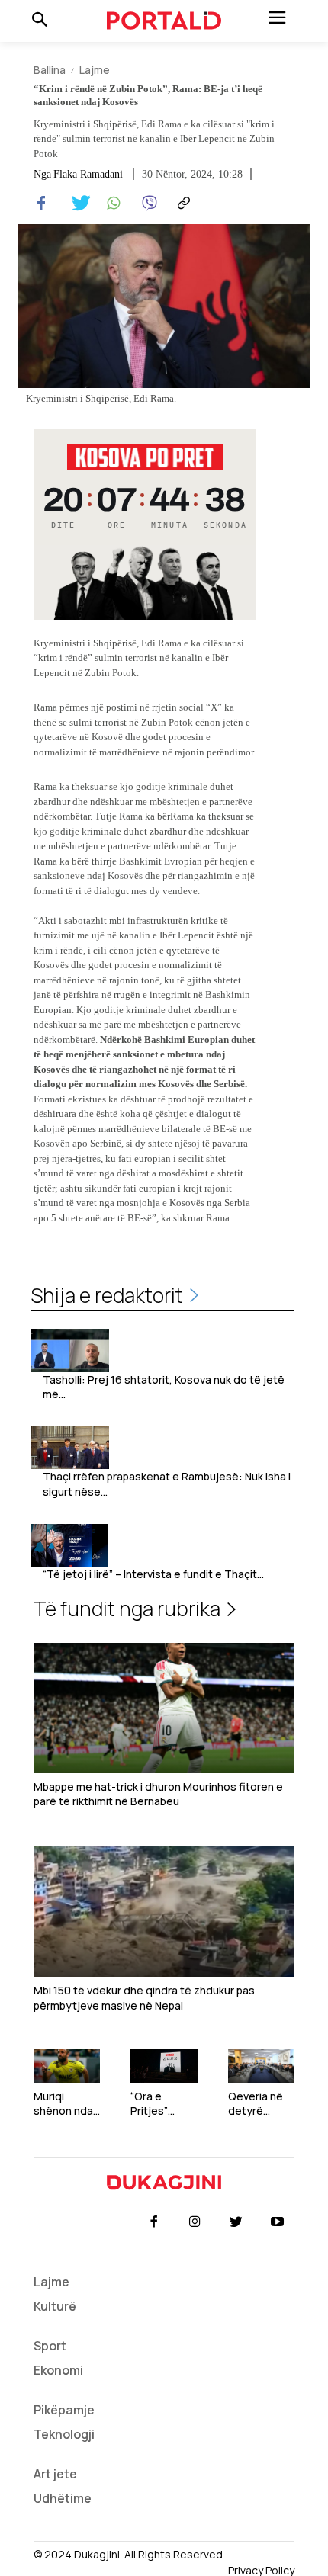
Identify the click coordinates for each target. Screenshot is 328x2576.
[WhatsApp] (111, 204)
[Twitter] (76, 204)
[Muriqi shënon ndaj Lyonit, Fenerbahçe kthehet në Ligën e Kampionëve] (67, 2066)
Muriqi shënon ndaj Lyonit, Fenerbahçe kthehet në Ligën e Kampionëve (65, 2104)
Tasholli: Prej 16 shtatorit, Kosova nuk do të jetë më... (164, 1387)
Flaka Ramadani (88, 175)
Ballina (50, 70)
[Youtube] (278, 2222)
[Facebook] (41, 204)
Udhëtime (63, 2498)
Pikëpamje (64, 2410)
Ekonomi (58, 2370)
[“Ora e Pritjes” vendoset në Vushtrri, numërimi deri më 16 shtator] (164, 2066)
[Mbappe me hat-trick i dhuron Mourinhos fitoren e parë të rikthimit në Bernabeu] (164, 1708)
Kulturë (55, 2306)
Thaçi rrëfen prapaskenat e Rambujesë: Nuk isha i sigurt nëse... (167, 1484)
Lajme (95, 70)
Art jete (55, 2474)
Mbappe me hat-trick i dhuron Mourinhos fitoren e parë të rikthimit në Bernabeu (158, 1794)
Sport (50, 2346)
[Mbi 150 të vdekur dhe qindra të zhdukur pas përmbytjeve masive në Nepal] (164, 1912)
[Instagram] (195, 2222)
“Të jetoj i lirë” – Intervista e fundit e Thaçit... (153, 1574)
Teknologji (64, 2434)
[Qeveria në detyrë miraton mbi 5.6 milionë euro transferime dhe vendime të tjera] (261, 2066)
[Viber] (146, 204)
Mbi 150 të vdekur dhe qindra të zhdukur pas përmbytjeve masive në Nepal (144, 1998)
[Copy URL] (182, 204)
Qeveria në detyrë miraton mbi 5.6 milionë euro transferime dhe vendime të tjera (261, 2104)
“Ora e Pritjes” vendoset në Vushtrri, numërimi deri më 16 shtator (163, 2104)
